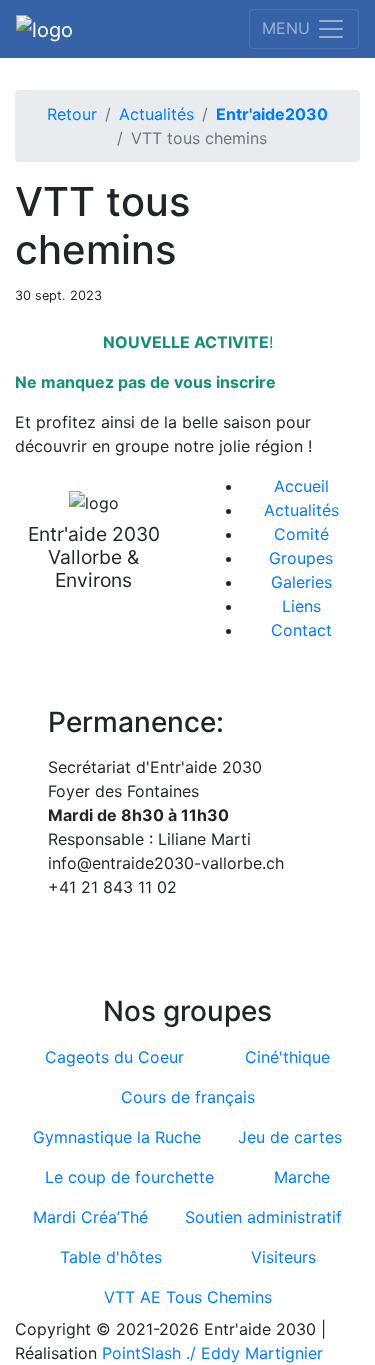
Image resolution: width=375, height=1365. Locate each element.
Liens (301, 606)
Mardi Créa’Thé (90, 1217)
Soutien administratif (263, 1217)
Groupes (301, 558)
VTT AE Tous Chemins (188, 1297)
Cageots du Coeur (114, 1057)
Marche (302, 1177)
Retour (72, 114)
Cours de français (188, 1097)
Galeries (301, 582)
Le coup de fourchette (129, 1177)
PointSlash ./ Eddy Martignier (212, 1353)
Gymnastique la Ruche (117, 1137)
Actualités (156, 114)
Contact (301, 630)
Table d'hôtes (111, 1257)
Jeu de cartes (290, 1137)
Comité (301, 534)
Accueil (301, 486)
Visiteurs (283, 1257)
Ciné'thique (287, 1057)
